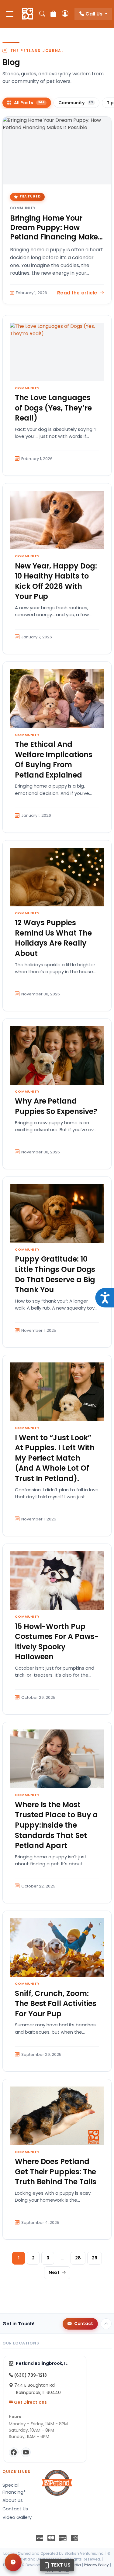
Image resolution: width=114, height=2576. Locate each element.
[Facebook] (14, 2452)
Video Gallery (17, 2517)
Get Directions (30, 2402)
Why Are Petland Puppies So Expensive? (56, 1106)
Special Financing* (14, 2488)
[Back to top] (106, 2324)
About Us (13, 2500)
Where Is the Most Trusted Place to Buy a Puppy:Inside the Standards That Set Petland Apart (56, 1825)
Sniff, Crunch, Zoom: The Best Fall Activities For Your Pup (56, 2004)
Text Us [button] (60, 2565)
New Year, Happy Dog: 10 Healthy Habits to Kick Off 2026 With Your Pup (56, 581)
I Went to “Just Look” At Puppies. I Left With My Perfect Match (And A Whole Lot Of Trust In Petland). (55, 1458)
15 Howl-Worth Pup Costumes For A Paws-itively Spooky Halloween (57, 1642)
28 (78, 2258)
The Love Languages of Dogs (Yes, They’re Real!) (53, 408)
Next (54, 2272)
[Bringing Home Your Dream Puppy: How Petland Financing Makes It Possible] (57, 151)
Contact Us (15, 2509)
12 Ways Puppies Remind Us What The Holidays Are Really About (53, 938)
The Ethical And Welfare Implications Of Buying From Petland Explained (54, 760)
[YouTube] (26, 2452)
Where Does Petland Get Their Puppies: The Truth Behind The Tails (56, 2172)
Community (23, 208)
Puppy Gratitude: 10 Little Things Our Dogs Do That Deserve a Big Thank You (55, 1274)
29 (95, 2258)
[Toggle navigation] (10, 14)
